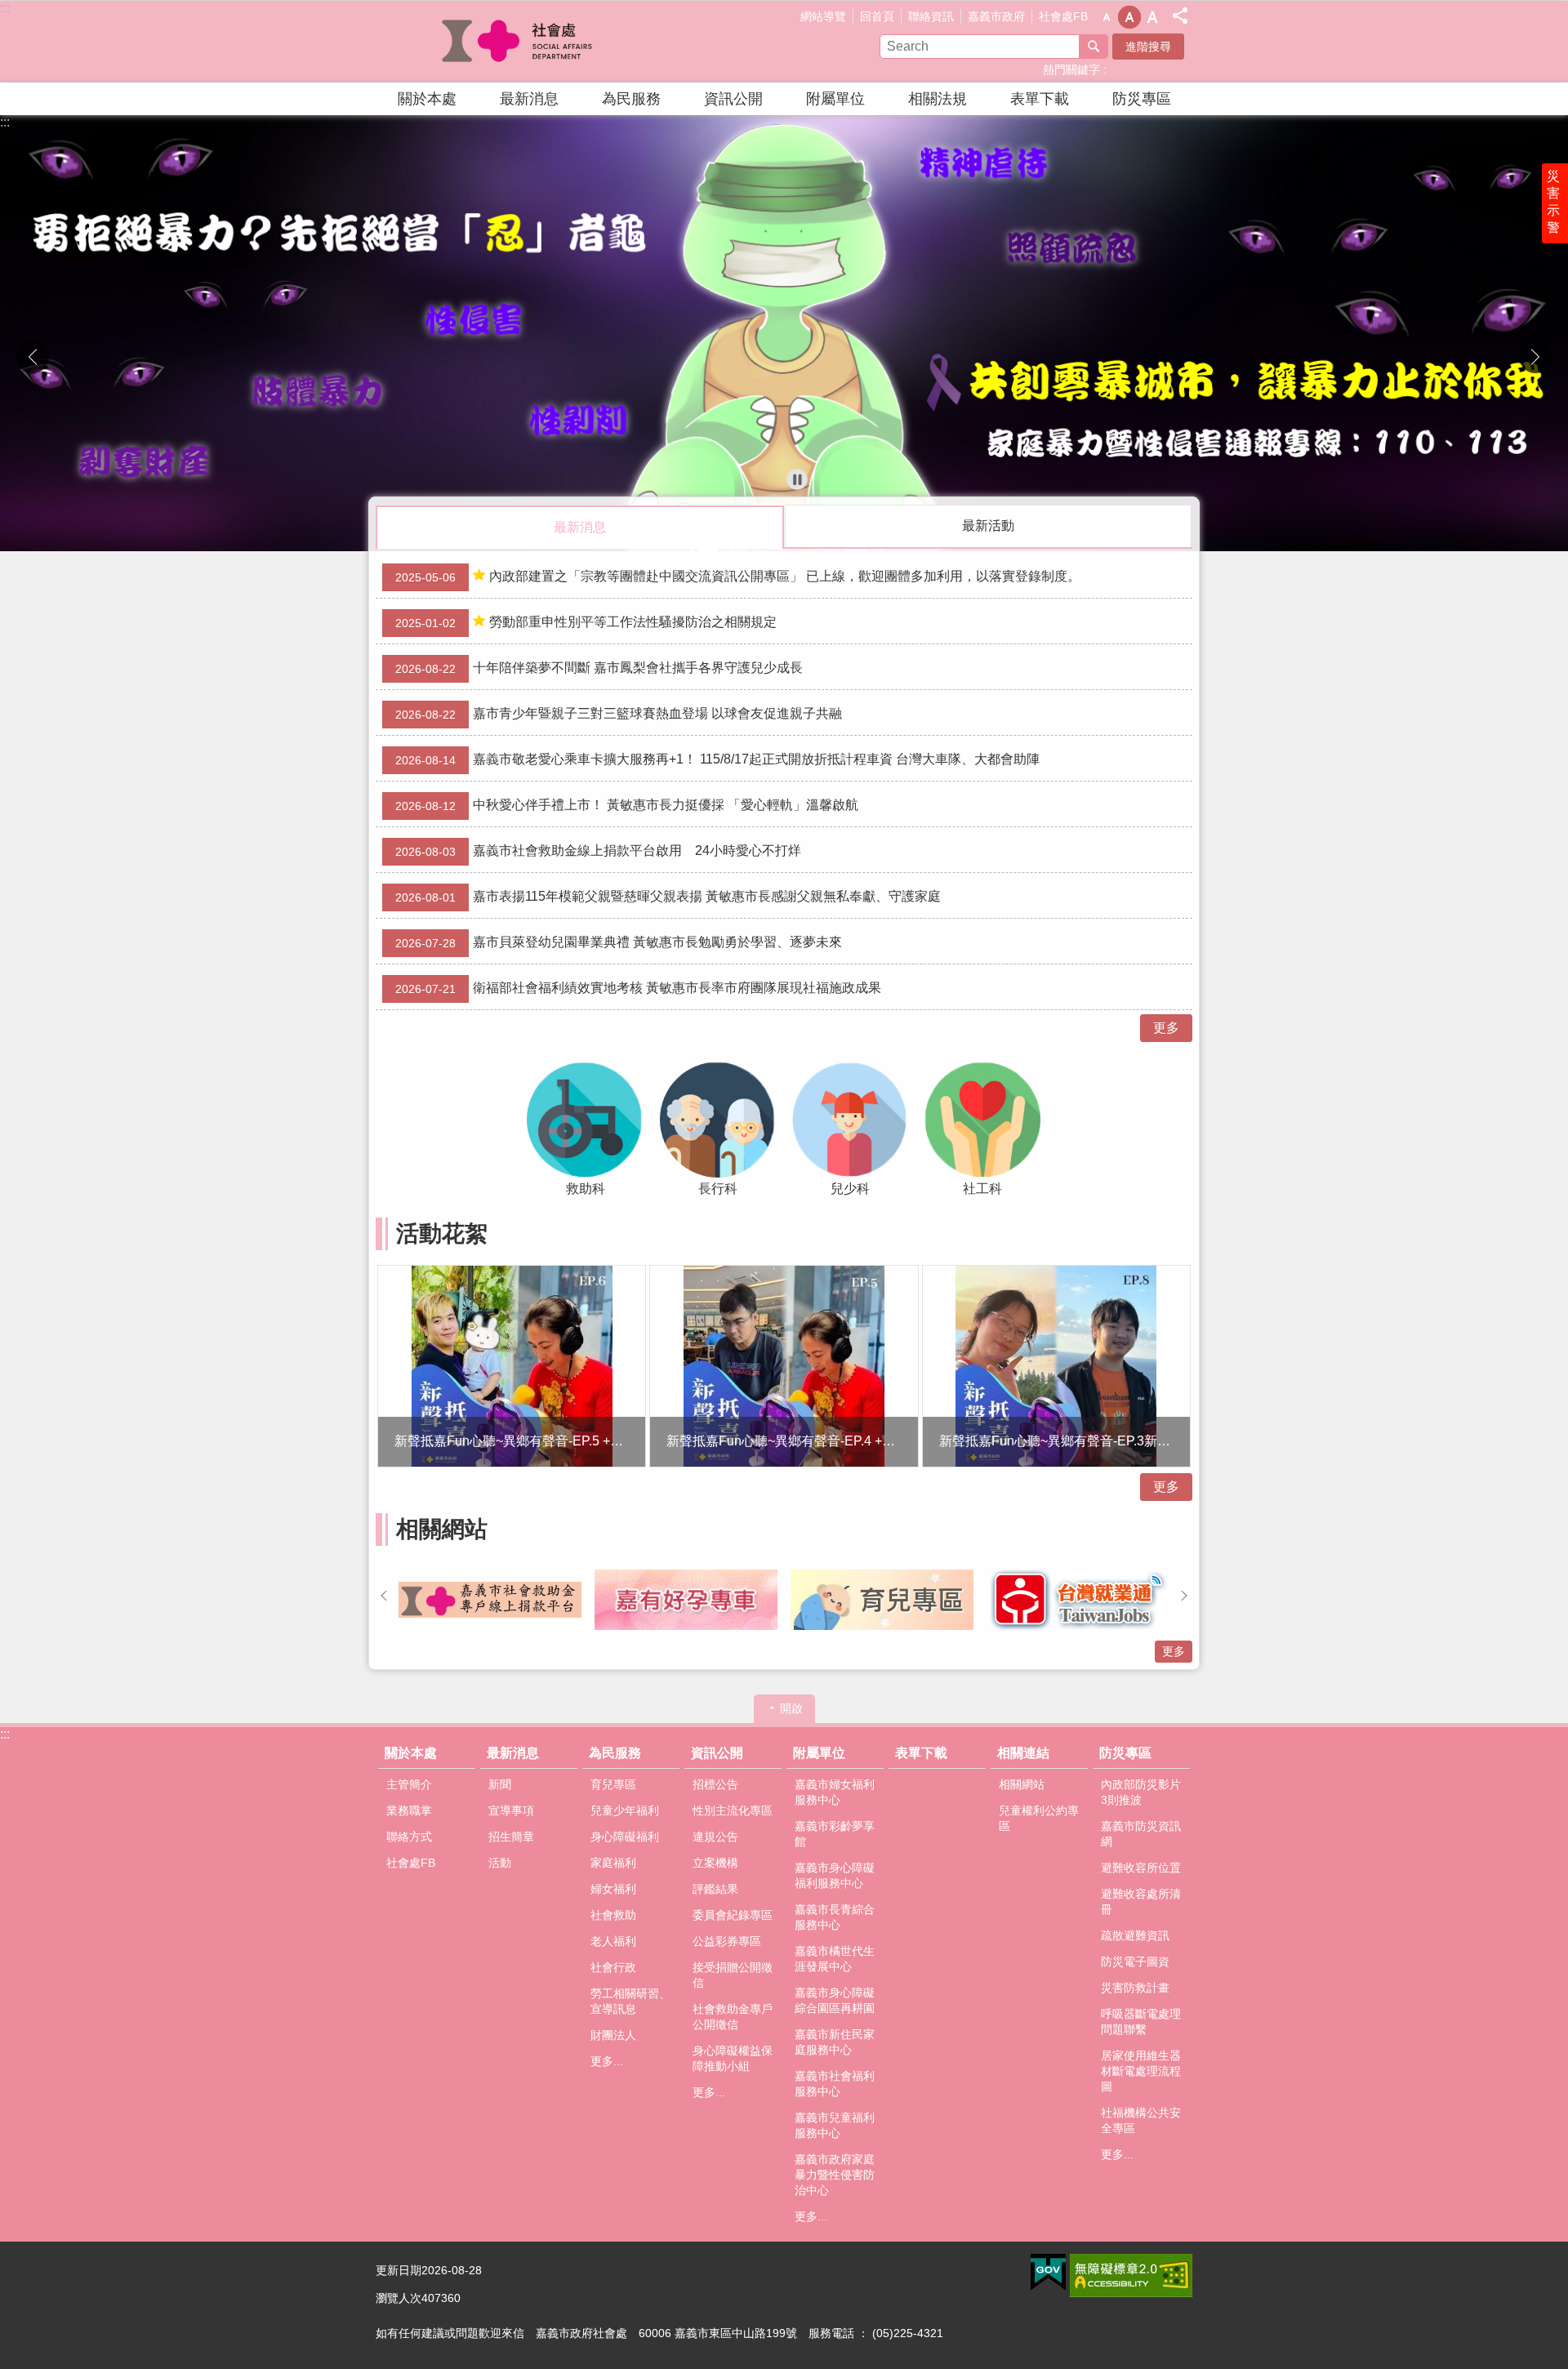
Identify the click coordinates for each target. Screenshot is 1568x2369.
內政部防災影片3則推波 (1141, 1792)
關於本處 (427, 99)
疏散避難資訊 (1135, 1935)
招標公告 (715, 1784)
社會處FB (1063, 16)
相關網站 (1022, 1784)
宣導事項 (511, 1810)
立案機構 (715, 1863)
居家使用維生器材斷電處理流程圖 (1141, 2071)
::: (5, 8)
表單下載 (1040, 99)
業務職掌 (409, 1810)
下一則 (1535, 357)
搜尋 (1094, 47)
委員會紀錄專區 (733, 1915)
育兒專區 (613, 1784)
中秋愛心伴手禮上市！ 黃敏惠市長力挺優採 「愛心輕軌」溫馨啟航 (627, 805)
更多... (607, 2061)
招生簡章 (511, 1837)
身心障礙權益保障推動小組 (733, 2058)
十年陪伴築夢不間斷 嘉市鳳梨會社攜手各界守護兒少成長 (599, 668)
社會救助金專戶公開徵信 (733, 2017)
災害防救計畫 (1135, 1988)
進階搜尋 (1148, 47)
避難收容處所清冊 (1141, 1901)
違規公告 (715, 1837)
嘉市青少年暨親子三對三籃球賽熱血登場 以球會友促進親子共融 (619, 714)
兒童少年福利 (625, 1810)
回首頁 (877, 16)
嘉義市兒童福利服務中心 (835, 2125)
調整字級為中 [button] (1129, 17)
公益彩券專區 (727, 1941)
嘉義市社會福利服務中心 (835, 2084)
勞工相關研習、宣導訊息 (630, 2001)
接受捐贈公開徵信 (733, 1975)
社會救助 (613, 1915)
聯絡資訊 (931, 16)
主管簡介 (409, 1784)
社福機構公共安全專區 (1141, 2120)
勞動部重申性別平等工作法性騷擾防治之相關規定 (586, 622)
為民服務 (631, 99)
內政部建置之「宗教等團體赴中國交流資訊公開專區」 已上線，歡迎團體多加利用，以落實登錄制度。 (738, 577)
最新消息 (529, 99)
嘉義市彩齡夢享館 (835, 1834)
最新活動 (988, 525)
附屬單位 (835, 99)
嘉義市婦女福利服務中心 (835, 1792)
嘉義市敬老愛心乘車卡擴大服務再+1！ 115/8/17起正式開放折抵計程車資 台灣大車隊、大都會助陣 (717, 759)
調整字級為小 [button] (1107, 17)
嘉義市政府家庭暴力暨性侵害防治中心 (835, 2175)
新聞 (500, 1784)
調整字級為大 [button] (1152, 17)
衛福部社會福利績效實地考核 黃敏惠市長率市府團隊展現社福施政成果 (638, 988)
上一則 (33, 357)
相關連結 (1023, 1753)
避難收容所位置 (1141, 1868)
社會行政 (613, 1967)
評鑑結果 (715, 1889)
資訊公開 (733, 99)
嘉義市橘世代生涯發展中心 (835, 1959)
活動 (500, 1863)
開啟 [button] (791, 1708)
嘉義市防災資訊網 (1141, 1834)
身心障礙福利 (625, 1837)
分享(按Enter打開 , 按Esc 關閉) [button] (1180, 16)
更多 (1166, 1028)
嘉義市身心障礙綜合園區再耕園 (835, 2000)
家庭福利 (613, 1863)
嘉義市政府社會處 (519, 42)
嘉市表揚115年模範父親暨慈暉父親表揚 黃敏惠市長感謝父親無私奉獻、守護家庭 (668, 897)
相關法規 (938, 99)
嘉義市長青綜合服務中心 (835, 1917)
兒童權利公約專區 (1039, 1818)
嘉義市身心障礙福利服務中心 (835, 1875)
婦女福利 (613, 1889)
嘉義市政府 (996, 16)
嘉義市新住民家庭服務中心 (835, 2042)
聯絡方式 (409, 1837)
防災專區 (1142, 99)
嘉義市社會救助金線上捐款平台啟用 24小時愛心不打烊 (598, 851)
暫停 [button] (797, 479)
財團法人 (613, 2035)
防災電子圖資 (1135, 1962)
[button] (784, 333)
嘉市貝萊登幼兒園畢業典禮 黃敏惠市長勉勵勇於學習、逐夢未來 (619, 942)
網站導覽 (823, 16)
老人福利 (613, 1941)
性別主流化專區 (733, 1810)
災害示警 (1553, 202)
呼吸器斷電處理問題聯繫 (1141, 2022)
